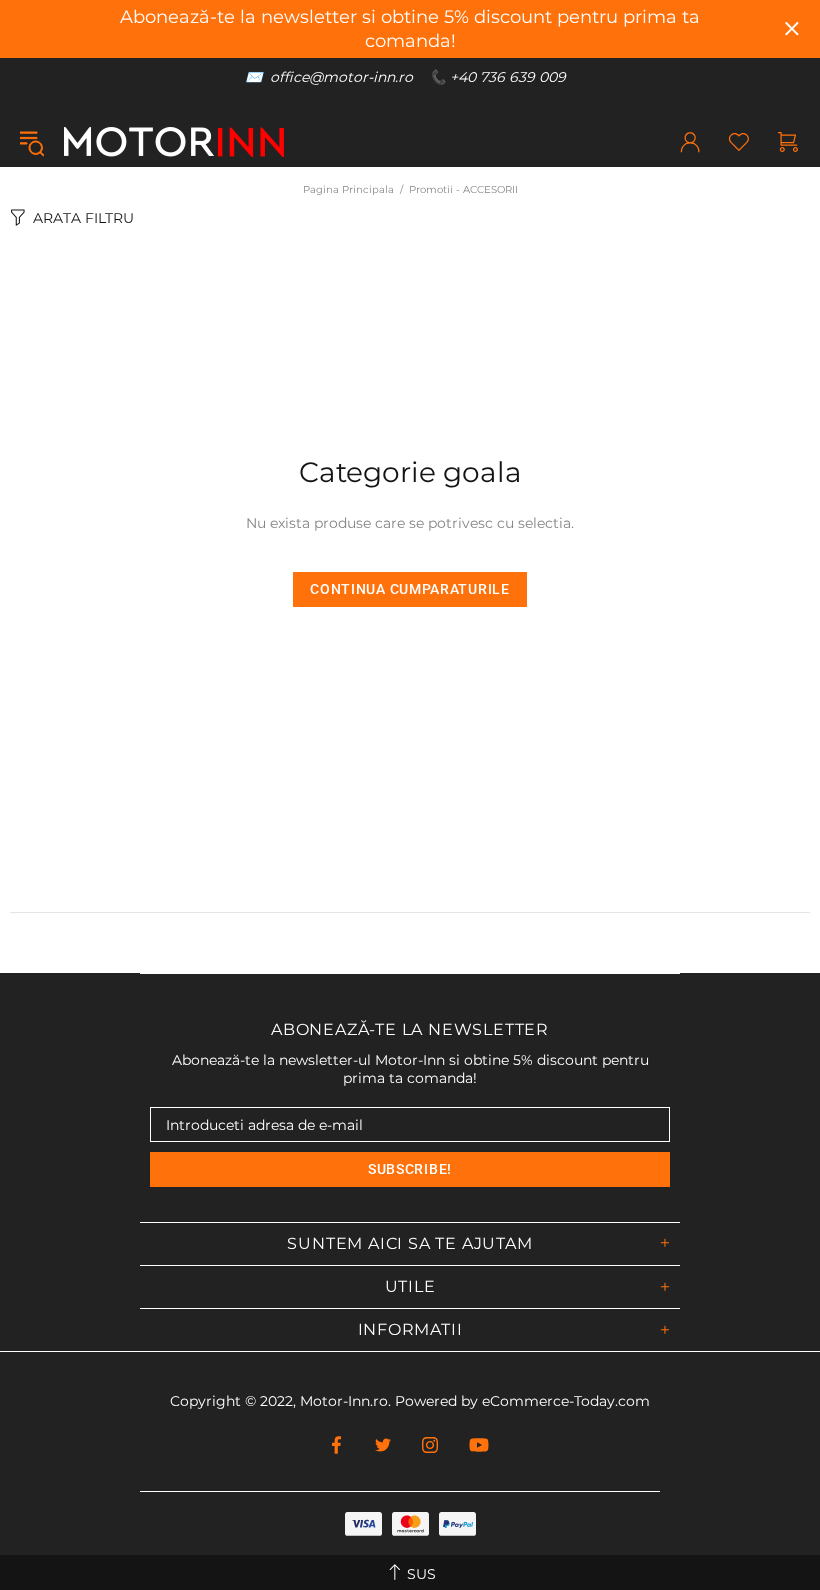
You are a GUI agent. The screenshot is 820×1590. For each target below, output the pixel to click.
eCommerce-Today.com (566, 1401)
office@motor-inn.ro (341, 77)
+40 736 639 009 (508, 77)
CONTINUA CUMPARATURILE (409, 589)
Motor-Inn (174, 142)
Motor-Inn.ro (344, 1401)
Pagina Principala (348, 189)
